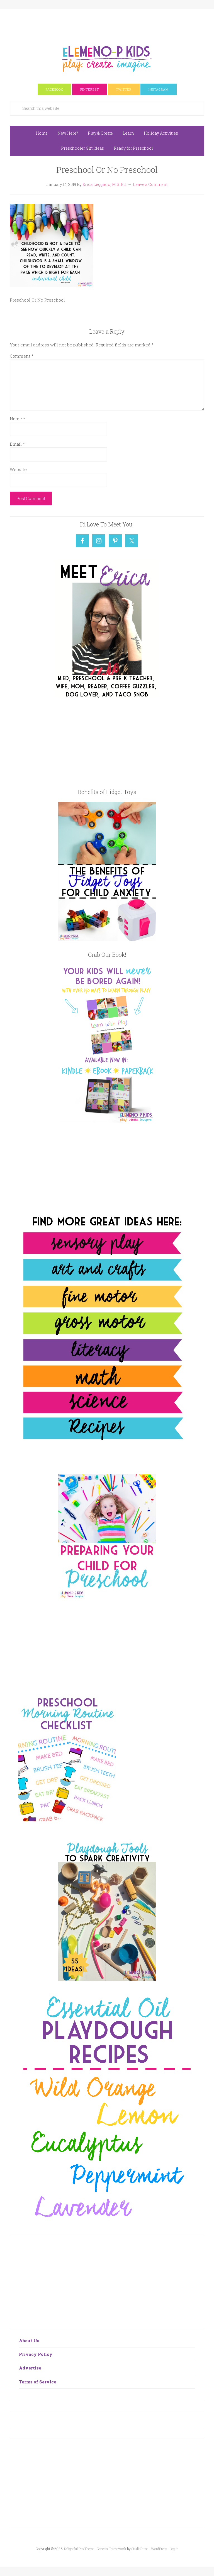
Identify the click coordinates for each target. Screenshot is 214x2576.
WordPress (159, 2549)
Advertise (30, 2368)
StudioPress (140, 2549)
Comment (22, 356)
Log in (174, 2549)
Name (17, 419)
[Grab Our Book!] (107, 1121)
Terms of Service (38, 2382)
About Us (29, 2341)
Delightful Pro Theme (79, 2549)
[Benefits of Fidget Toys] (107, 939)
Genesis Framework (111, 2549)
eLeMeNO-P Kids (107, 58)
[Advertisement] (111, 21)
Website (18, 469)
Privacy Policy (36, 2354)
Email (17, 444)
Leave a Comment (150, 184)
